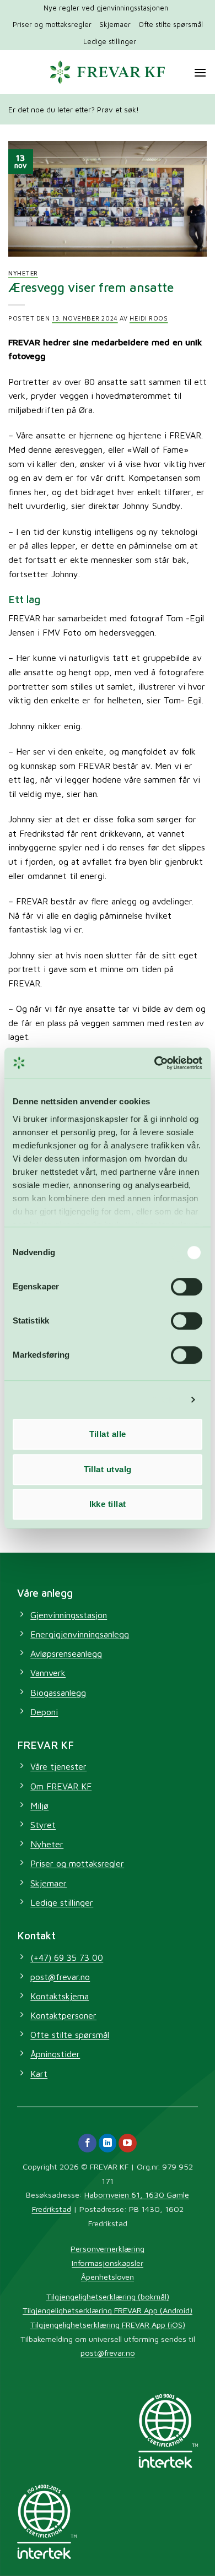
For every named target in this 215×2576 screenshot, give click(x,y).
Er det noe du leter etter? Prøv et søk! (74, 110)
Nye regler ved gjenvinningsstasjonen (106, 8)
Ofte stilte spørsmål (171, 25)
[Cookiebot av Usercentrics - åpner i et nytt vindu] (155, 1063)
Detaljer (166, 1400)
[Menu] (200, 72)
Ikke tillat (108, 1504)
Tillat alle (108, 1434)
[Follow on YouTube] (128, 2143)
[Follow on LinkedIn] (108, 2143)
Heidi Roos (149, 318)
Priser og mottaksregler (52, 25)
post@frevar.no (108, 2353)
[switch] (187, 1287)
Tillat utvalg (108, 1469)
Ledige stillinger (110, 42)
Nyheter (23, 273)
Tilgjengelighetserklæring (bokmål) (108, 2296)
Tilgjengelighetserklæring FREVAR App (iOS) (108, 2325)
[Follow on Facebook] (87, 2143)
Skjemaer (115, 25)
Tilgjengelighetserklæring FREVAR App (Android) (108, 2310)
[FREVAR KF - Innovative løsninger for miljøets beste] (108, 72)
